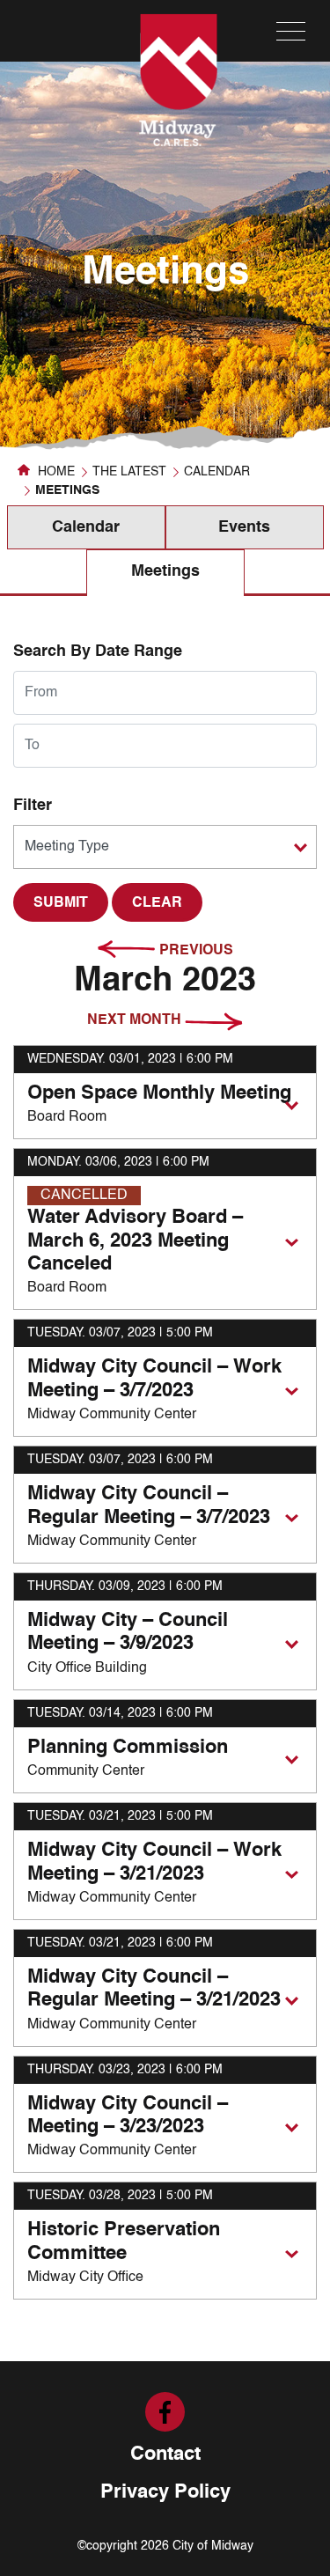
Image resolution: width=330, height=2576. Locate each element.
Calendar (217, 472)
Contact (165, 2455)
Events (244, 527)
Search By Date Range (98, 651)
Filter (33, 806)
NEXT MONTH (136, 1020)
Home (55, 472)
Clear (157, 903)
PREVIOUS (194, 951)
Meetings (165, 571)
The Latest (129, 472)
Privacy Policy (165, 2492)
